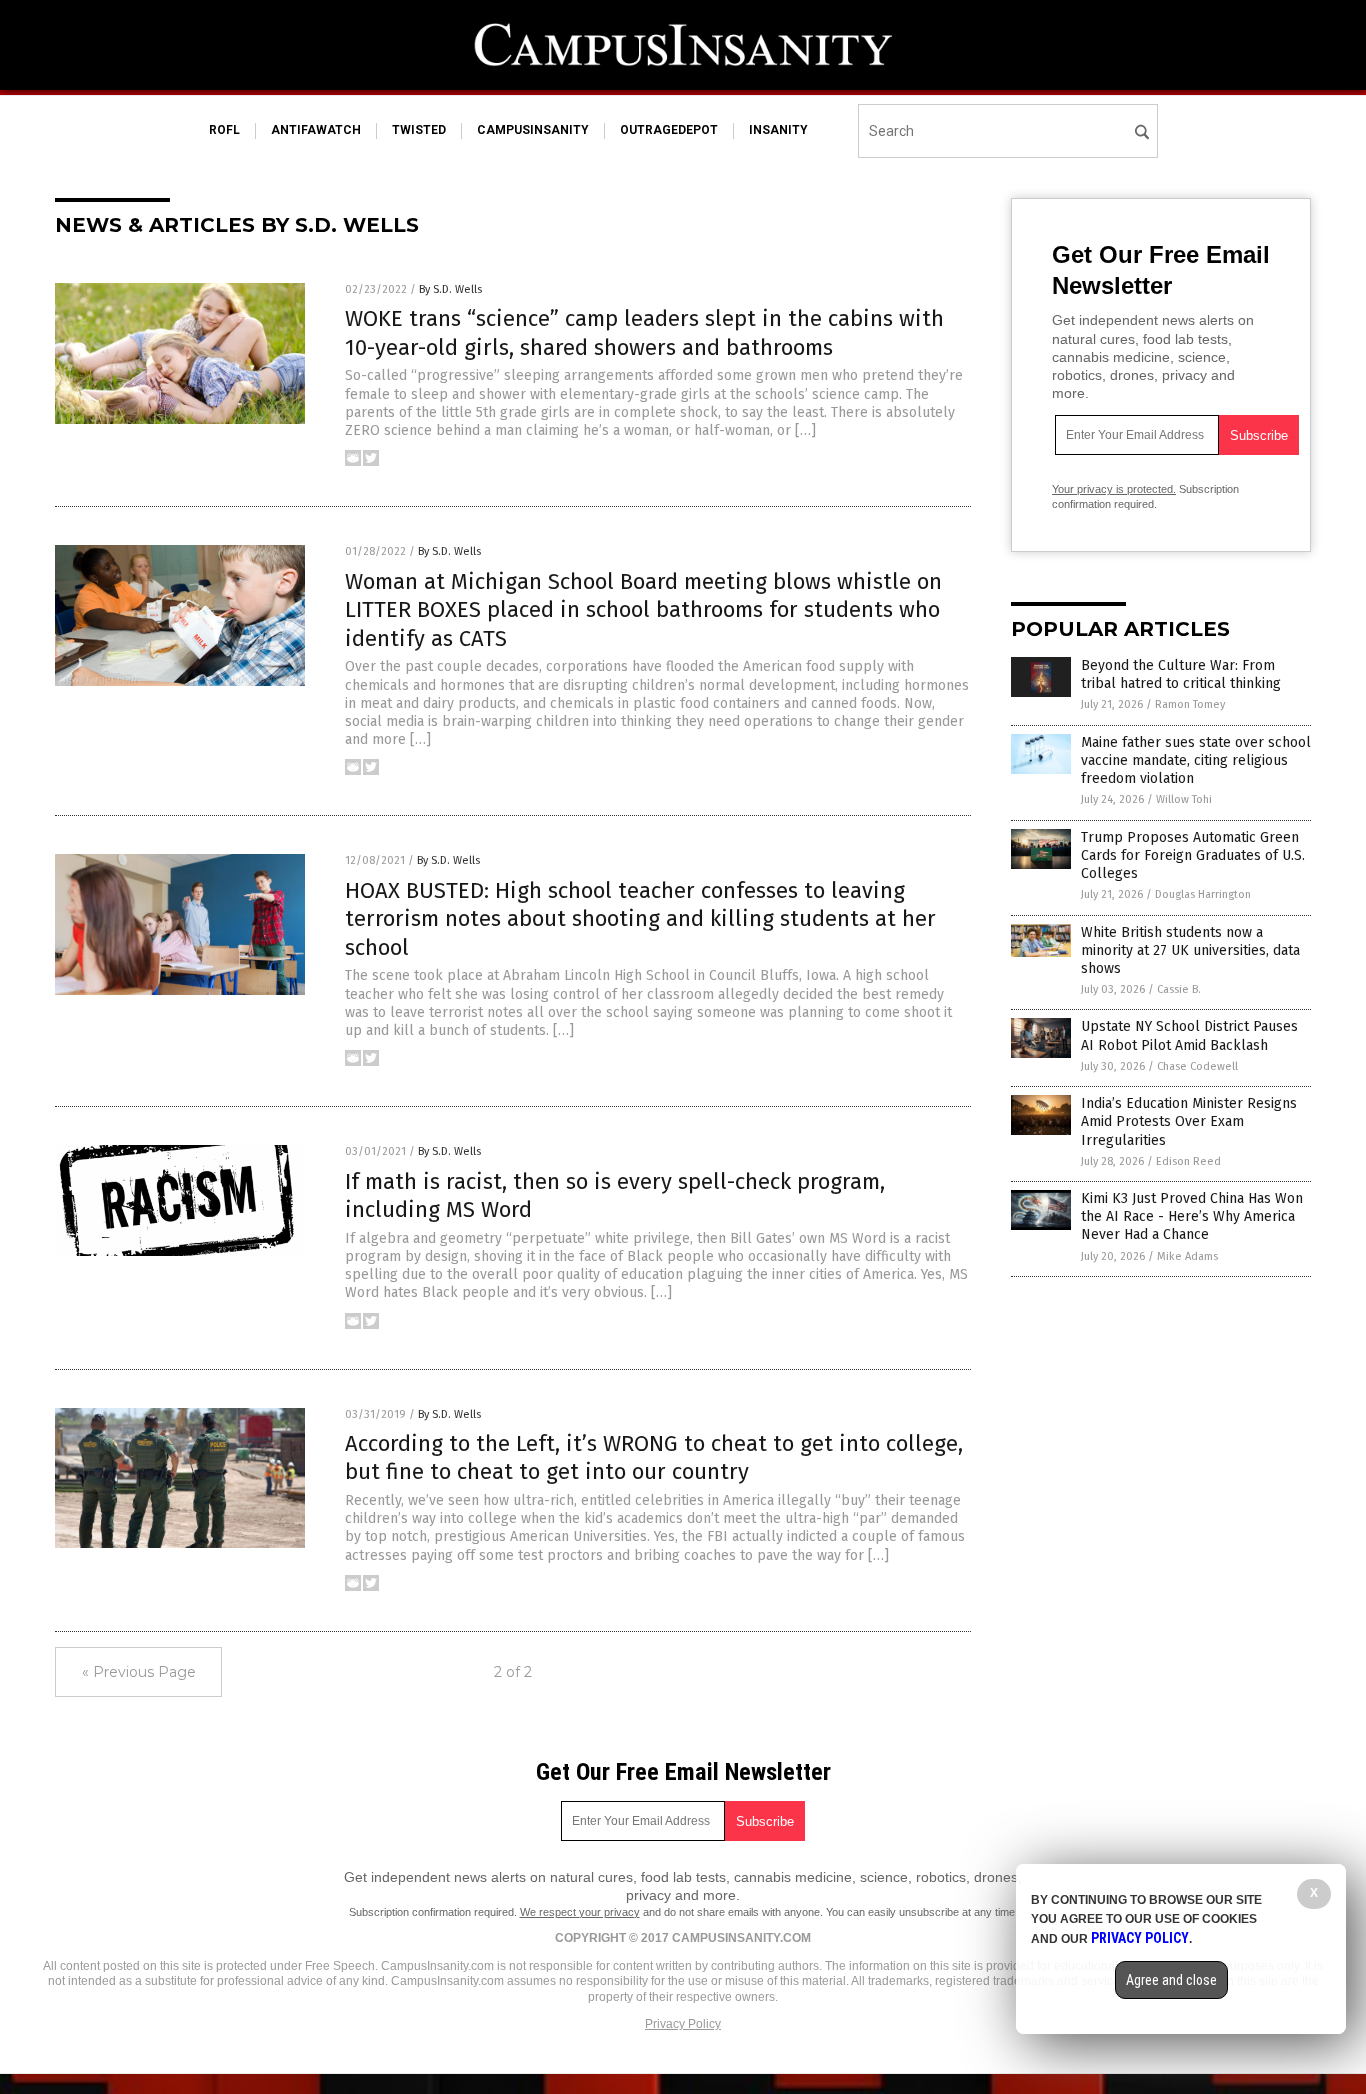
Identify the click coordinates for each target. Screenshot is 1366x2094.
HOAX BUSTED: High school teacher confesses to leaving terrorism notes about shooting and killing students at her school (640, 919)
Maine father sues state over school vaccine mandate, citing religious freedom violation (1196, 760)
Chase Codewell (1197, 1066)
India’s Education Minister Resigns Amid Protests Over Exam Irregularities (1189, 1121)
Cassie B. (1179, 989)
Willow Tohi (1184, 799)
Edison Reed (1188, 1161)
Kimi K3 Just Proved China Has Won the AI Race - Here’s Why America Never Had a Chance (1192, 1216)
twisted (419, 130)
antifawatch (316, 130)
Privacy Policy (683, 2024)
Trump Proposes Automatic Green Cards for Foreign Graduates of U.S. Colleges (1193, 855)
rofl (224, 130)
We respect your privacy (580, 1912)
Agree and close (1171, 1980)
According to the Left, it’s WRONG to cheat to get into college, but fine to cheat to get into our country (654, 1458)
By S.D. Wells (450, 289)
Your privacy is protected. (1114, 489)
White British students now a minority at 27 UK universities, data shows (1190, 950)
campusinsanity (533, 130)
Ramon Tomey (1190, 704)
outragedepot (669, 130)
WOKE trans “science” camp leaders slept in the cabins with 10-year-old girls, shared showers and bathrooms (644, 333)
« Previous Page (139, 1672)
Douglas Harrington (1203, 894)
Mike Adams (1187, 1256)
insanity (778, 130)
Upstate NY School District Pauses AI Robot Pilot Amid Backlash (1189, 1035)
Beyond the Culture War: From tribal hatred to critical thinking (1181, 674)
